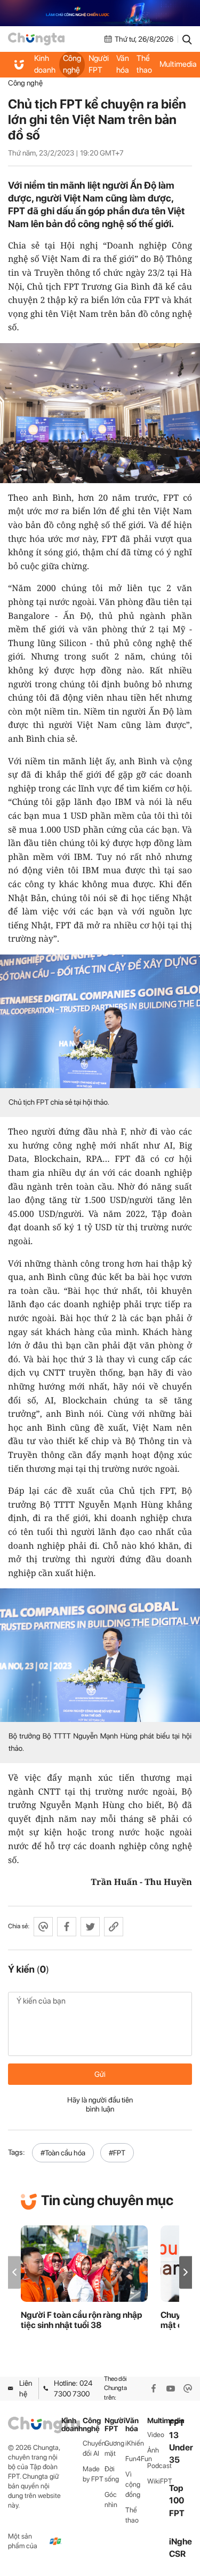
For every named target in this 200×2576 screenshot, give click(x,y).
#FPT (117, 2153)
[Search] (187, 39)
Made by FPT (93, 2474)
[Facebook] (154, 2388)
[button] (186, 2272)
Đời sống (112, 2474)
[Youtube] (171, 2388)
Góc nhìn (111, 2500)
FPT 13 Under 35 (181, 2442)
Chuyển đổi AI (94, 2448)
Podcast (158, 2466)
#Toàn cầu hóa (63, 2153)
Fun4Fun (136, 2459)
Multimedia (158, 2421)
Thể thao (144, 64)
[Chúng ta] (36, 39)
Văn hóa (123, 64)
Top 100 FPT (177, 2500)
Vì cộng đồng (133, 2484)
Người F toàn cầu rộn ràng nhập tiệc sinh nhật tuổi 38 (82, 2320)
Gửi (100, 2074)
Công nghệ (72, 64)
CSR (177, 2554)
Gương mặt (114, 2448)
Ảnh (153, 2450)
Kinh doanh (45, 64)
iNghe (181, 2542)
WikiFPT (158, 2481)
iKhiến (135, 2443)
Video (156, 2435)
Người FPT (99, 64)
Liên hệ (26, 2388)
